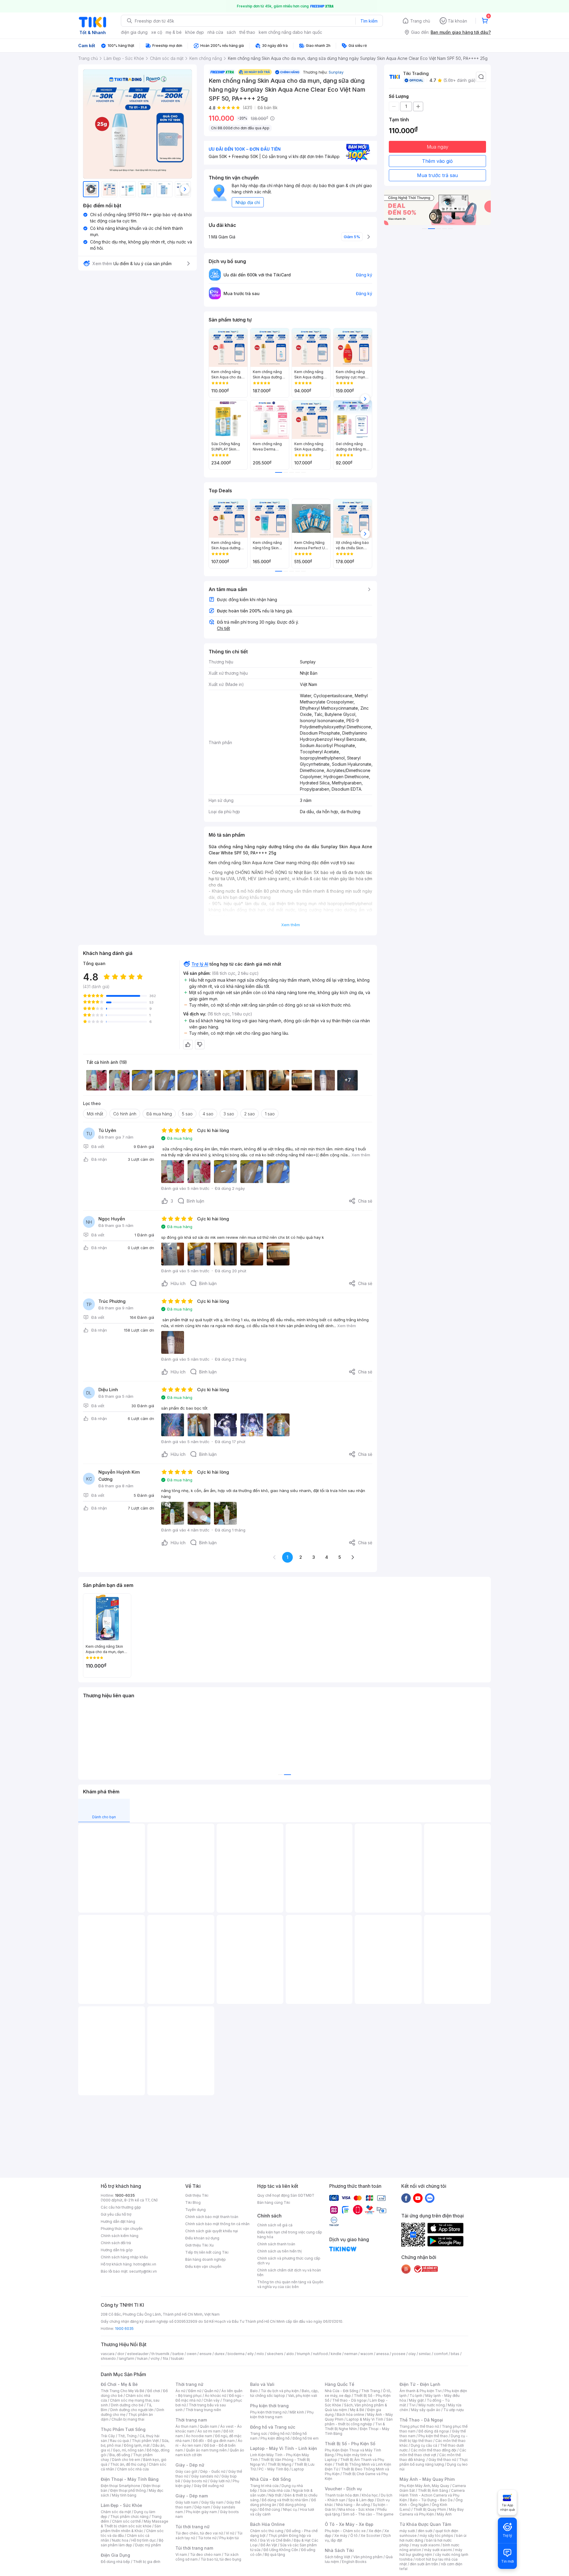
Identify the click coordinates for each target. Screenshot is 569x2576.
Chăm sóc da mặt (116, 2512)
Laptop (298, 2469)
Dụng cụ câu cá (424, 2445)
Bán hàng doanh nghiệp (206, 2259)
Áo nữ (180, 2391)
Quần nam (208, 2426)
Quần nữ (211, 2391)
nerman (351, 2354)
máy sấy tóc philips (436, 2536)
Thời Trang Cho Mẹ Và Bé (123, 2391)
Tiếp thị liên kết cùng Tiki (207, 2252)
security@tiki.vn (143, 2271)
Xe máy (341, 2536)
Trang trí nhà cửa (264, 2486)
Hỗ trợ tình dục (144, 2540)
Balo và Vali (262, 2384)
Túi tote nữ (207, 2538)
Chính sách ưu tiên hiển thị (279, 2251)
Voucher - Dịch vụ (343, 2489)
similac (425, 2354)
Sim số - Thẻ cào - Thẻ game (368, 2514)
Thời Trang (371, 2391)
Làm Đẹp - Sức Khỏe (122, 2505)
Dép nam (202, 2507)
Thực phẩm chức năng (129, 2517)
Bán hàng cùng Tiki (274, 2202)
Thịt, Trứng (127, 2436)
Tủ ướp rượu (454, 2410)
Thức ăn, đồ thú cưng (128, 2464)
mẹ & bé (174, 32)
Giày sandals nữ (205, 2476)
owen (192, 2354)
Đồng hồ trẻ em (306, 2438)
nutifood (320, 2354)
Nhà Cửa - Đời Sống (270, 2479)
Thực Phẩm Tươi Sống (123, 2429)
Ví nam (181, 2554)
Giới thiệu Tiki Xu (199, 2245)
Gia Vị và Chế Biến (275, 2540)
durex (220, 2354)
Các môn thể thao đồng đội (434, 2450)
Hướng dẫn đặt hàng (118, 2221)
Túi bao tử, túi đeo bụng (221, 2559)
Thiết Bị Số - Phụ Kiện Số (350, 2444)
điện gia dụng (134, 32)
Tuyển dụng (195, 2210)
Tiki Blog (193, 2202)
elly (251, 2354)
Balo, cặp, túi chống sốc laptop (284, 2393)
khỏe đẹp (195, 32)
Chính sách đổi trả (116, 2243)
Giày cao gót (186, 2471)
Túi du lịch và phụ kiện (280, 2391)
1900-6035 (125, 2195)
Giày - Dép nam (192, 2496)
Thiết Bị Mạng (279, 2464)
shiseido (108, 2358)
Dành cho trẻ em (126, 2460)
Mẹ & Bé (357, 2410)
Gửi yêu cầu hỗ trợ (116, 2214)
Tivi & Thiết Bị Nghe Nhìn (355, 2426)
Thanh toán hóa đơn (342, 2495)
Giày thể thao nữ (442, 2460)
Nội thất (275, 2495)
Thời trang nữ (189, 2384)
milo (260, 2354)
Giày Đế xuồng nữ (209, 2486)
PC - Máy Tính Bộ (274, 2469)
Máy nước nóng (432, 2405)
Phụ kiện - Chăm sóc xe (345, 2531)
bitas (455, 2354)
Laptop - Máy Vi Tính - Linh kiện (284, 2448)
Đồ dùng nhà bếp (115, 2562)
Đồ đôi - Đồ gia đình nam (214, 2441)
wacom (367, 2354)
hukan (142, 2358)
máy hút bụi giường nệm (431, 2552)
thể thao (247, 32)
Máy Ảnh (444, 2514)
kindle (336, 2354)
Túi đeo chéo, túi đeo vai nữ (199, 2533)
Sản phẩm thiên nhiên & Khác (131, 2528)
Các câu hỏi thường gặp (121, 2207)
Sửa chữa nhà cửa (275, 2490)
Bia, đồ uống (120, 2455)
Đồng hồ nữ (280, 2433)
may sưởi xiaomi (426, 2545)
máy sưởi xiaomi (438, 2550)
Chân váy (212, 2400)
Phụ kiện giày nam (201, 2512)
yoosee (399, 2354)
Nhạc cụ (290, 2509)
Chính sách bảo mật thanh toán (212, 2217)
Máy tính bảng (124, 2495)
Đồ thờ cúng (270, 2509)
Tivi (412, 2405)
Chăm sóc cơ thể (126, 2521)
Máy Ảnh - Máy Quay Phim (427, 2479)
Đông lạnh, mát (137, 2445)
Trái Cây (108, 2436)
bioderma (236, 2354)
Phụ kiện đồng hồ (275, 2438)
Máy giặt (416, 2400)
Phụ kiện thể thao (433, 2436)
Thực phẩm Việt (145, 2441)
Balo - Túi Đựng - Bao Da (431, 2500)
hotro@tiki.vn (145, 2264)
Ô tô (354, 2536)
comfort (441, 2354)
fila (165, 2358)
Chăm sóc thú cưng (267, 2531)
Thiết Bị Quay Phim (430, 2509)
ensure (206, 2354)
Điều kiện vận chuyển (203, 2267)
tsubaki (177, 2358)
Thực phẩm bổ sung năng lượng (434, 2462)
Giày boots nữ (195, 2481)
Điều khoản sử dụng (202, 2238)
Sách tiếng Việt (338, 2557)
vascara (108, 2354)
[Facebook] (406, 2198)
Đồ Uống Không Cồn (281, 2550)
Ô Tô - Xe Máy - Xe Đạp (349, 2524)
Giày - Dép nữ (190, 2465)
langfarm (127, 2358)
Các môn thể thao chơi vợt (433, 2452)
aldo (290, 2354)
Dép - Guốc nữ (213, 2471)
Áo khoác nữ (215, 2396)
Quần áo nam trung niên (206, 2450)
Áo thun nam (186, 2426)
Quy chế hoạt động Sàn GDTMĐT (286, 2195)
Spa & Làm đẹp (361, 2500)
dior (121, 2354)
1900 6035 (124, 2329)
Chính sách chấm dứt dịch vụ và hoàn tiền (289, 2272)
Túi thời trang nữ (192, 2527)
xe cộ (157, 32)
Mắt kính (297, 2412)
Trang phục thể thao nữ (419, 2426)
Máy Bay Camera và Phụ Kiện (432, 2512)
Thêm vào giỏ (437, 161)
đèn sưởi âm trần (424, 2564)
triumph (303, 2354)
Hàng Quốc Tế (339, 2384)
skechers (275, 2354)
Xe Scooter (370, 2536)
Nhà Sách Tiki (339, 2550)
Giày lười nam (187, 2502)
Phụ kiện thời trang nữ (268, 2412)
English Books (354, 2562)
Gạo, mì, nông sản (128, 2450)
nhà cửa (215, 32)
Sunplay (336, 72)
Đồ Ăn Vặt (269, 2545)
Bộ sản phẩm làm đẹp (132, 2543)
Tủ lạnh (416, 2396)
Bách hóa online (350, 2415)
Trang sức (259, 2433)
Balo (254, 2391)
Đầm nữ (195, 2391)
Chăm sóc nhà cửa (133, 2469)
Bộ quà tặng (275, 2554)
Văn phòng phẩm (368, 2557)
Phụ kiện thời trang (269, 2406)
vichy (155, 2358)
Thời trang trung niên (203, 2410)
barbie (178, 2354)
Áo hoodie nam (199, 2436)
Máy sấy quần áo (426, 2410)
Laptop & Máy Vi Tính (365, 2419)
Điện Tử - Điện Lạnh (420, 2384)
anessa (382, 2354)
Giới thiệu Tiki (197, 2195)
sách (231, 32)
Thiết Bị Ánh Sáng (433, 2490)
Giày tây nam (212, 2502)
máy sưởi (407, 2531)
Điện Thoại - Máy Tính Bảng (130, 2479)
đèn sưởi (425, 2531)
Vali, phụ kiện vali (303, 2396)
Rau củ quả (119, 2441)
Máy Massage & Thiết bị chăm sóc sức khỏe (135, 2524)
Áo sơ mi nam (209, 2431)
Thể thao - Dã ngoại (349, 2400)
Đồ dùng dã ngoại (434, 2431)
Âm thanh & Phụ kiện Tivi (421, 2391)
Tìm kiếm (369, 21)
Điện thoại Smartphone (120, 2486)
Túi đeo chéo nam (206, 2554)
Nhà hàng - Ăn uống (353, 2505)
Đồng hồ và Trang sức (273, 2427)
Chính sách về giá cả (275, 2225)
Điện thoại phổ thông (128, 2490)
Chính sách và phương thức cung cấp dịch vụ (289, 2261)
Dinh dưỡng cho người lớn (132, 2410)
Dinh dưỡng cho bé (127, 2405)
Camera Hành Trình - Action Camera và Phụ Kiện (432, 2495)
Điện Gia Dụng (115, 2555)
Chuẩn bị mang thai (128, 2419)
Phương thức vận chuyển (122, 2229)
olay (412, 2354)
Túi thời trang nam (194, 2548)
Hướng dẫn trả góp (117, 2250)
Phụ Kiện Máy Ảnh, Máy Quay (424, 2486)
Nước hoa (120, 2540)
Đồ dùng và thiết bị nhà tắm (285, 2500)
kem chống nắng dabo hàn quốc (290, 32)
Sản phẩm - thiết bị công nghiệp (359, 2422)
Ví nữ (230, 2533)
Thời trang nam (191, 2420)
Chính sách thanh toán (276, 2244)
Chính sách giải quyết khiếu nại (212, 2231)
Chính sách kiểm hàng (120, 2236)
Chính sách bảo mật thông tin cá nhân (217, 2224)
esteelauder (138, 2354)
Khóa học (370, 2495)
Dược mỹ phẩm (148, 2545)
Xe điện (375, 2531)
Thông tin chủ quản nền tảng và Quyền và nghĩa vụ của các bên (290, 2284)
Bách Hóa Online (267, 2524)
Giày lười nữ (220, 2481)
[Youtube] (418, 2198)
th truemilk (160, 2354)
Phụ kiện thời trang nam (282, 2415)
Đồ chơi (154, 2391)
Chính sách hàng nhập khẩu (124, 2257)
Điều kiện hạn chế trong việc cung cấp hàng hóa (290, 2235)
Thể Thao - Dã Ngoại (421, 2420)
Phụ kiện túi (229, 2538)
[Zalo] (430, 2198)
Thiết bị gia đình (147, 2562)
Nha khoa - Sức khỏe (356, 2509)
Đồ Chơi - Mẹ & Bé (119, 2384)
